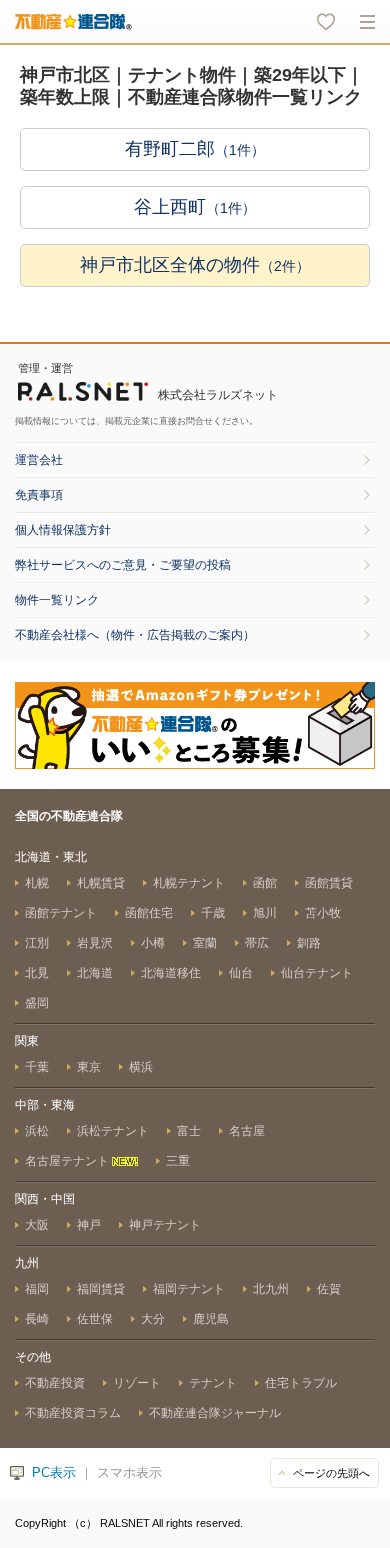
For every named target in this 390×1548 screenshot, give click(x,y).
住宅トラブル (301, 1383)
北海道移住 (171, 973)
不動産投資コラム (73, 1413)
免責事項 (39, 495)
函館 (265, 883)
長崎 (37, 1319)
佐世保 (95, 1319)
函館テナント (61, 913)
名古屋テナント (68, 1161)
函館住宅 (149, 913)
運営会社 (39, 460)
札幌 (37, 883)
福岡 (37, 1289)
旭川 (265, 913)
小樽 (153, 943)
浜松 (37, 1131)
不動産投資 (55, 1383)
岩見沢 (95, 943)
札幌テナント (189, 883)
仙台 (241, 973)
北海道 (95, 973)
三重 (178, 1161)
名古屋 (247, 1131)
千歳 (213, 913)
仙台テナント (317, 973)
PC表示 (54, 1472)
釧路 (309, 943)
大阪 (37, 1225)
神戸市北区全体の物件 (195, 265)
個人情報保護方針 (63, 530)
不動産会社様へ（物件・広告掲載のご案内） (135, 635)
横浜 (141, 1067)
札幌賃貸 (101, 883)
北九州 (271, 1289)
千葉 (37, 1067)
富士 (189, 1131)
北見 (37, 973)
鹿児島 (211, 1319)
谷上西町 (195, 207)
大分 (153, 1319)
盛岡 (37, 1003)
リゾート (137, 1383)
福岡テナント (189, 1289)
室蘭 (205, 943)
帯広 (257, 943)
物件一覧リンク (57, 600)
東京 (89, 1067)
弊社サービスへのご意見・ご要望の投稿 (123, 565)
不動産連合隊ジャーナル (215, 1413)
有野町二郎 (195, 149)
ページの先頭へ (331, 1473)
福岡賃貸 (101, 1289)
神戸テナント (165, 1225)
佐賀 (329, 1289)
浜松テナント (113, 1131)
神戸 (89, 1225)
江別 (37, 943)
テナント (213, 1383)
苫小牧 (323, 913)
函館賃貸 (329, 883)
